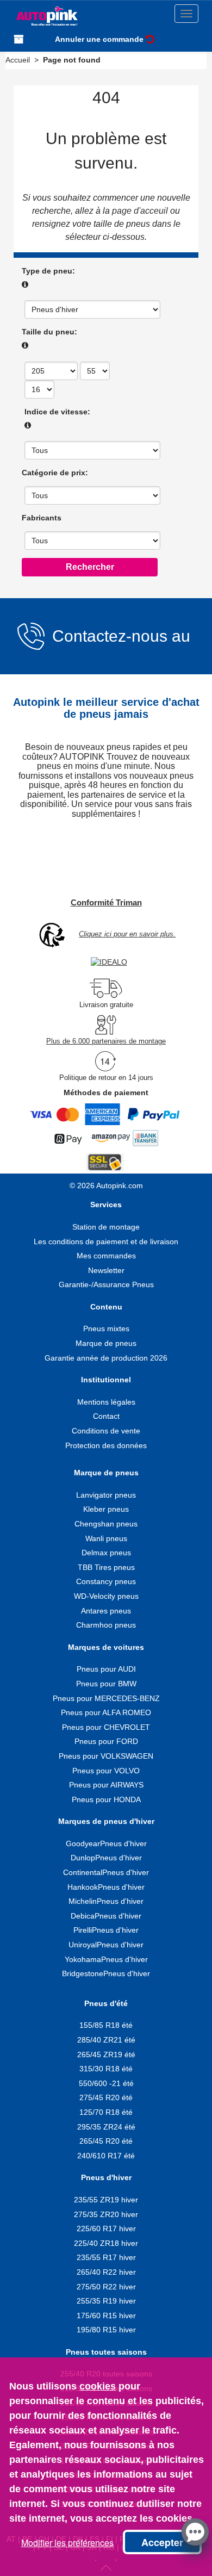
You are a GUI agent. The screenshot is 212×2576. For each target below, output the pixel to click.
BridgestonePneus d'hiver (106, 1973)
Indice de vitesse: (57, 412)
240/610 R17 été (106, 2156)
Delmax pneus (106, 1553)
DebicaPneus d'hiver (106, 1916)
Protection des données (106, 1445)
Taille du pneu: (49, 332)
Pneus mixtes (106, 1329)
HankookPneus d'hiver (106, 1887)
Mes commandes (106, 1256)
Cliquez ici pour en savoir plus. (127, 934)
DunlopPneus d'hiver (106, 1858)
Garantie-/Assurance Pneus (106, 1284)
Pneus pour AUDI (106, 1669)
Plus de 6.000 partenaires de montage (106, 1041)
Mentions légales (106, 1402)
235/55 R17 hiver (106, 2257)
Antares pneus (106, 1611)
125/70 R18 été (106, 2112)
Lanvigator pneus (106, 1495)
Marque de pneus (106, 1343)
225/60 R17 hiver (106, 2229)
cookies (98, 2386)
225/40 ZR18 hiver (106, 2243)
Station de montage (106, 1227)
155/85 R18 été (106, 2025)
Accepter (162, 2542)
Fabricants (42, 518)
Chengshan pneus (106, 1524)
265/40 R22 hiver (106, 2272)
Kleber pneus (106, 1509)
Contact (106, 1416)
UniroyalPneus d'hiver (106, 1945)
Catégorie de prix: (55, 473)
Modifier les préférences (67, 2543)
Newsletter (106, 1270)
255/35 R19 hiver (106, 2301)
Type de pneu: (48, 271)
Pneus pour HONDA (106, 1799)
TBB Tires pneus (106, 1567)
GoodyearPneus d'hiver (106, 1843)
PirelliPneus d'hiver (106, 1930)
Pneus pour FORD (106, 1741)
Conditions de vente (106, 1431)
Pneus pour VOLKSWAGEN (106, 1756)
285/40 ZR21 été (106, 2040)
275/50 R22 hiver (106, 2287)
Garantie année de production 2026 (106, 1358)
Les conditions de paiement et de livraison (106, 1242)
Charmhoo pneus (106, 1625)
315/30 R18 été (106, 2069)
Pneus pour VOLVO (106, 1771)
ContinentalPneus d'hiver (106, 1872)
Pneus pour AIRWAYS (106, 1785)
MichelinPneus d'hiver (106, 1901)
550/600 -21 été (106, 2083)
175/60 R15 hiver (106, 2316)
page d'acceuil (140, 211)
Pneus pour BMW (106, 1684)
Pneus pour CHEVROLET (106, 1727)
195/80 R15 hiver (106, 2330)
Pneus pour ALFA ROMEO (106, 1712)
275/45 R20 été (106, 2097)
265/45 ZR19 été (106, 2054)
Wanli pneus (106, 1538)
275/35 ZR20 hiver (106, 2214)
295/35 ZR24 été (106, 2127)
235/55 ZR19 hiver (106, 2200)
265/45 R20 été (106, 2141)
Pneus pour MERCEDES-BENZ (106, 1698)
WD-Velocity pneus (106, 1596)
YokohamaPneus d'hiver (106, 1959)
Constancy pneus (106, 1581)
